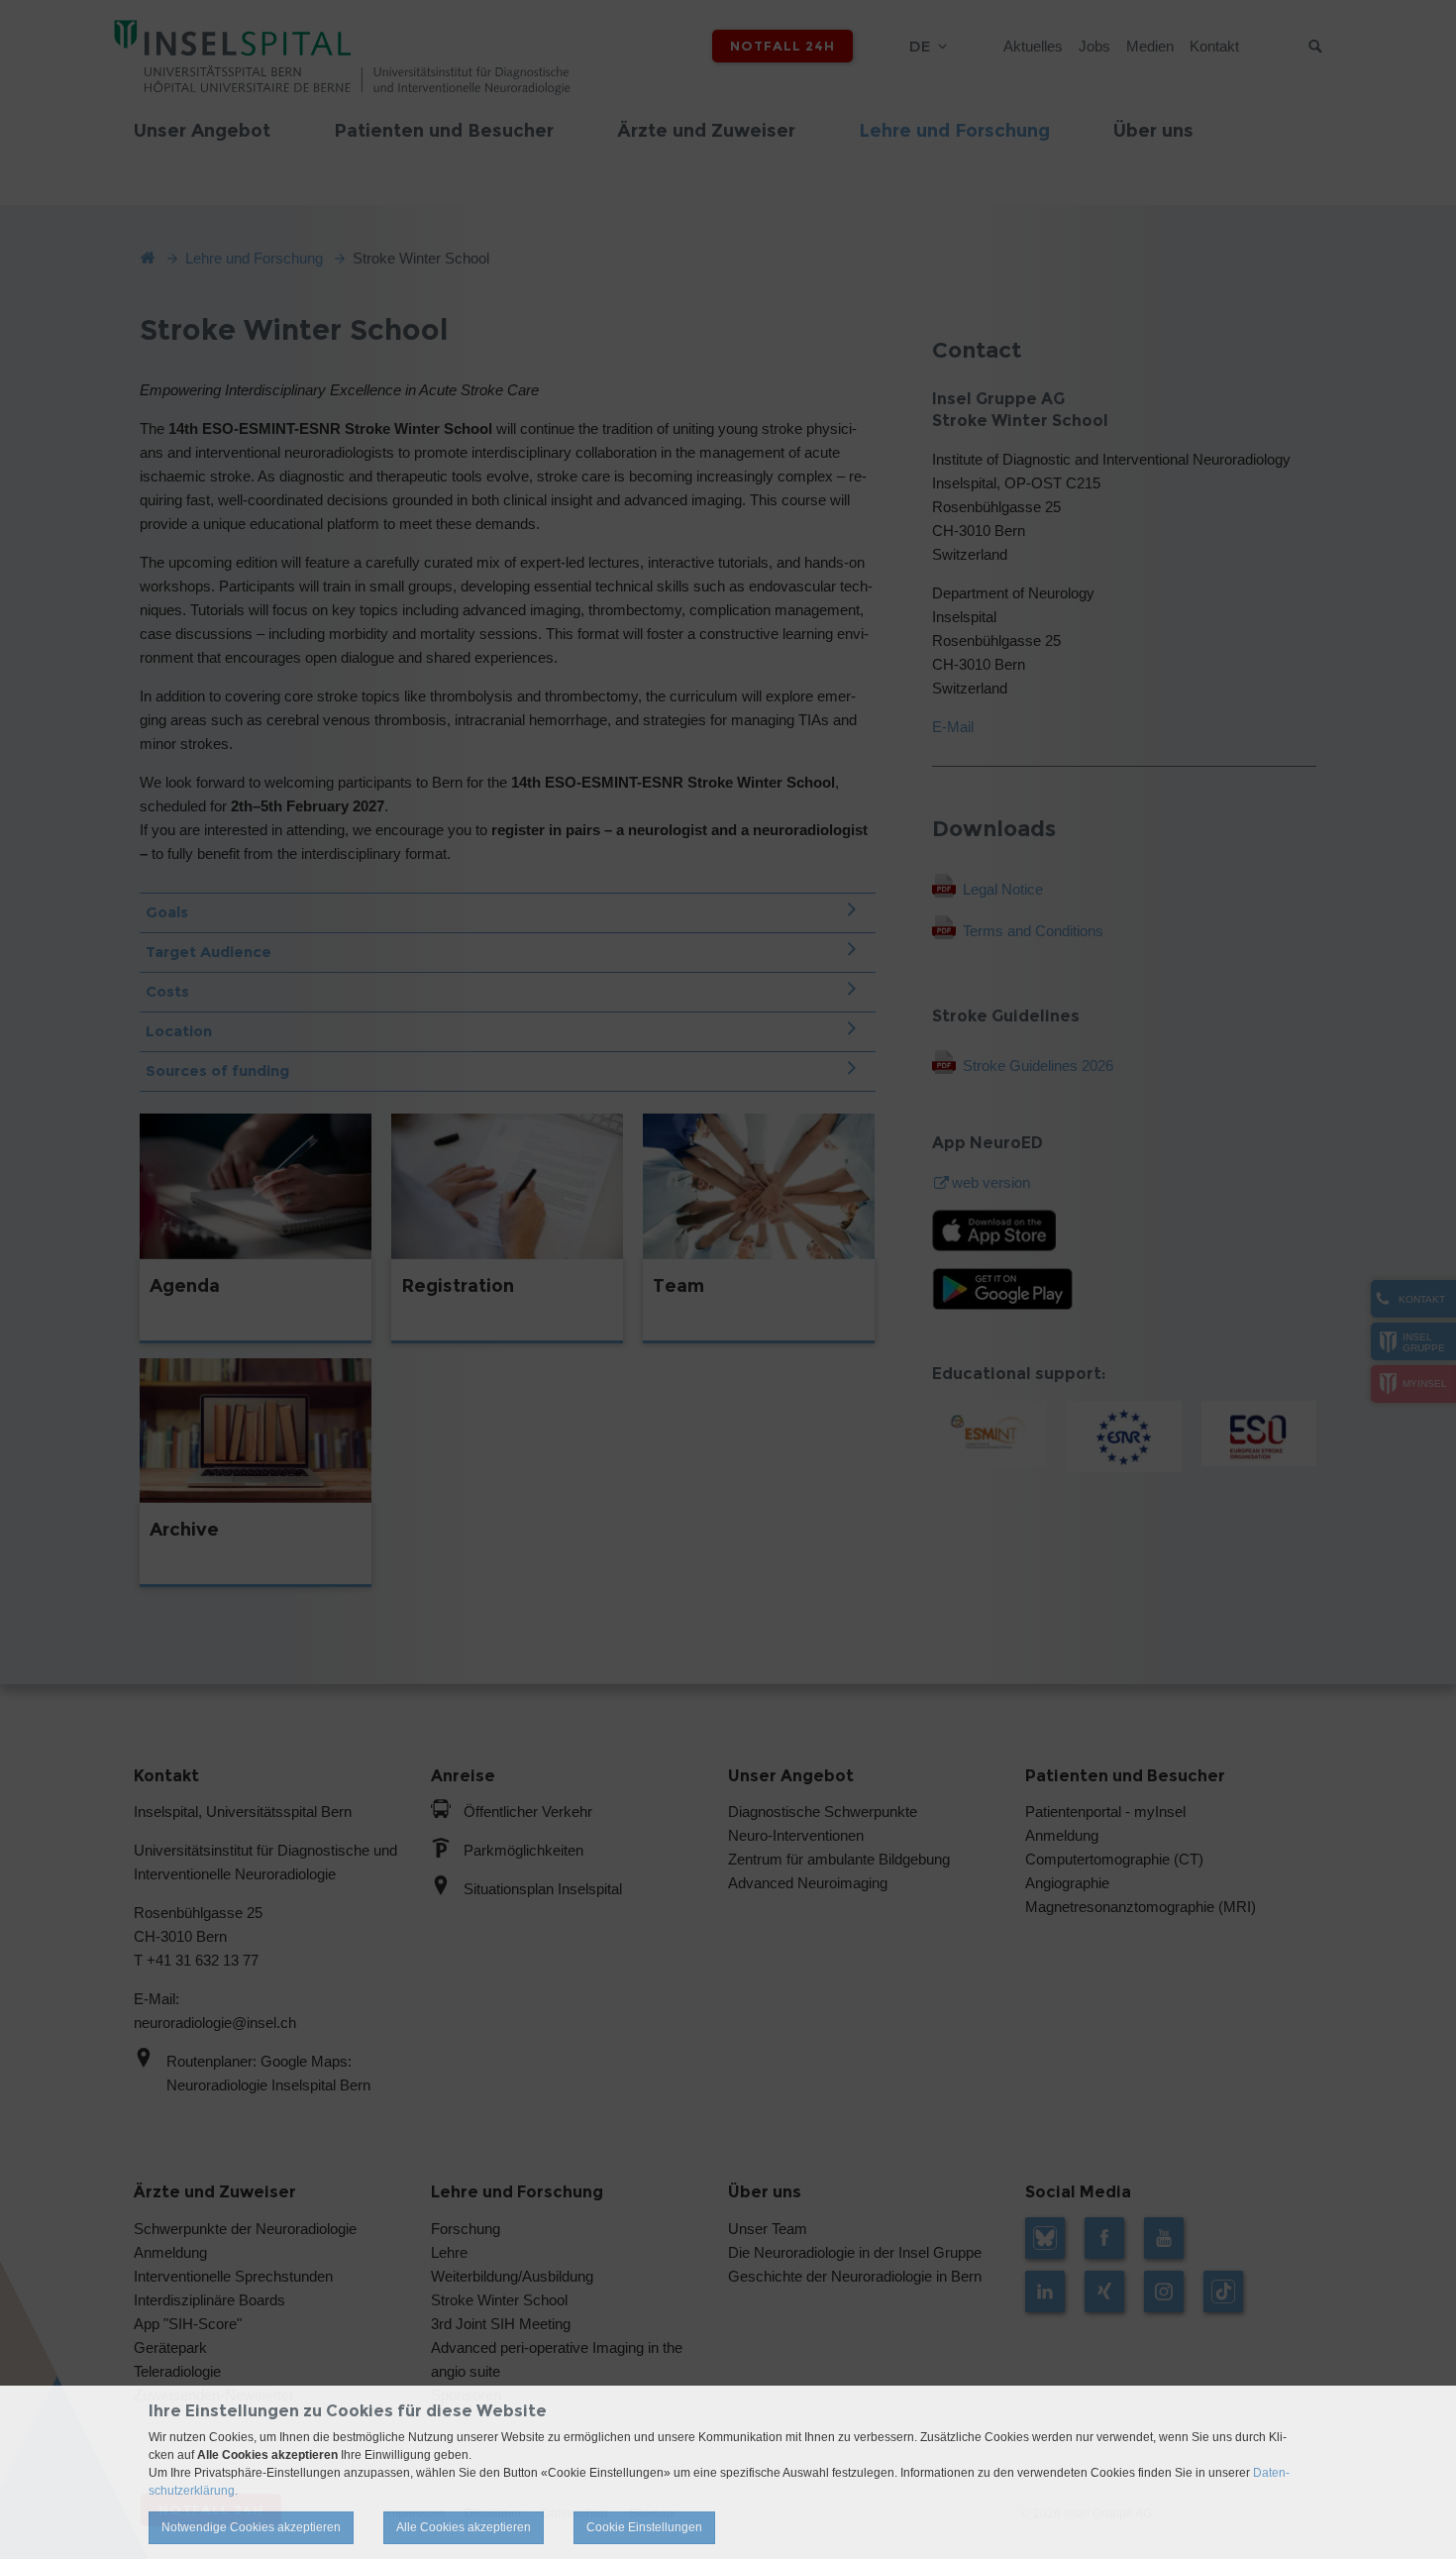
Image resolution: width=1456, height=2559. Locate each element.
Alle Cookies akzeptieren (464, 2527)
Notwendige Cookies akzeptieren (251, 2527)
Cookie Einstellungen (644, 2527)
